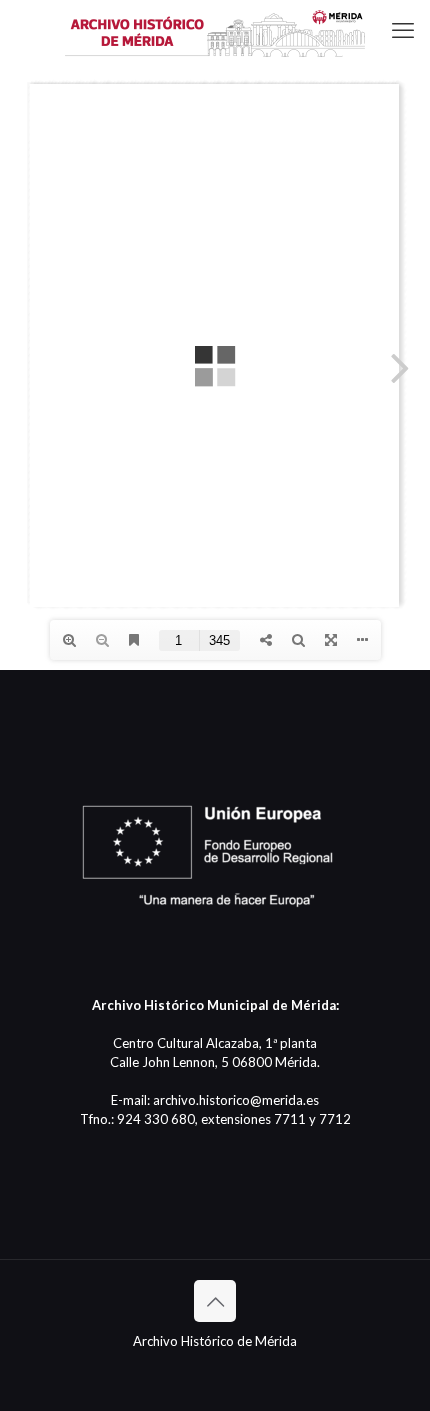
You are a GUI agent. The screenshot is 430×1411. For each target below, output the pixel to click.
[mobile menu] (403, 30)
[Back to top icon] (215, 1301)
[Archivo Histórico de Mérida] (215, 30)
